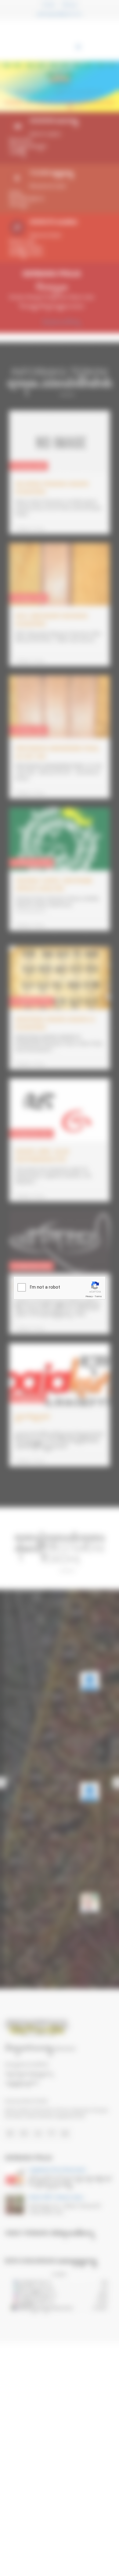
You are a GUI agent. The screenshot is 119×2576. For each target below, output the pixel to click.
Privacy (89, 1296)
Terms (98, 1296)
